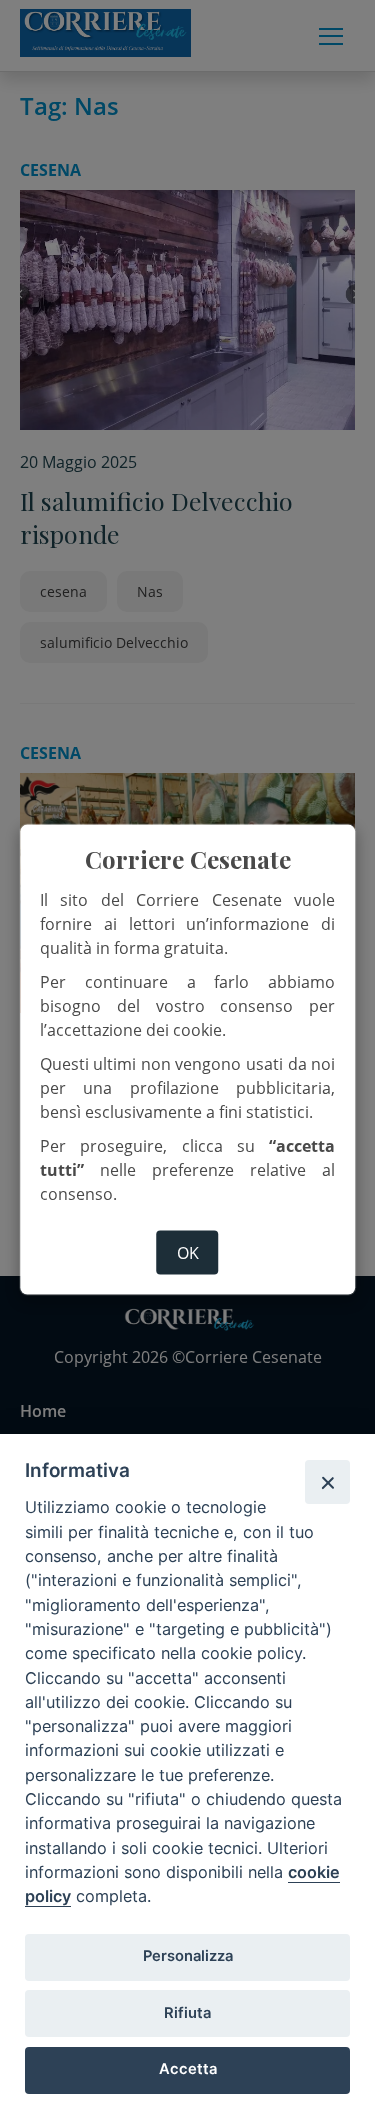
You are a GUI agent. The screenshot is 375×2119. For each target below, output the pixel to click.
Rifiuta (187, 2013)
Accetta (188, 2069)
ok (188, 1253)
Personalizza (188, 1956)
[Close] (327, 1482)
